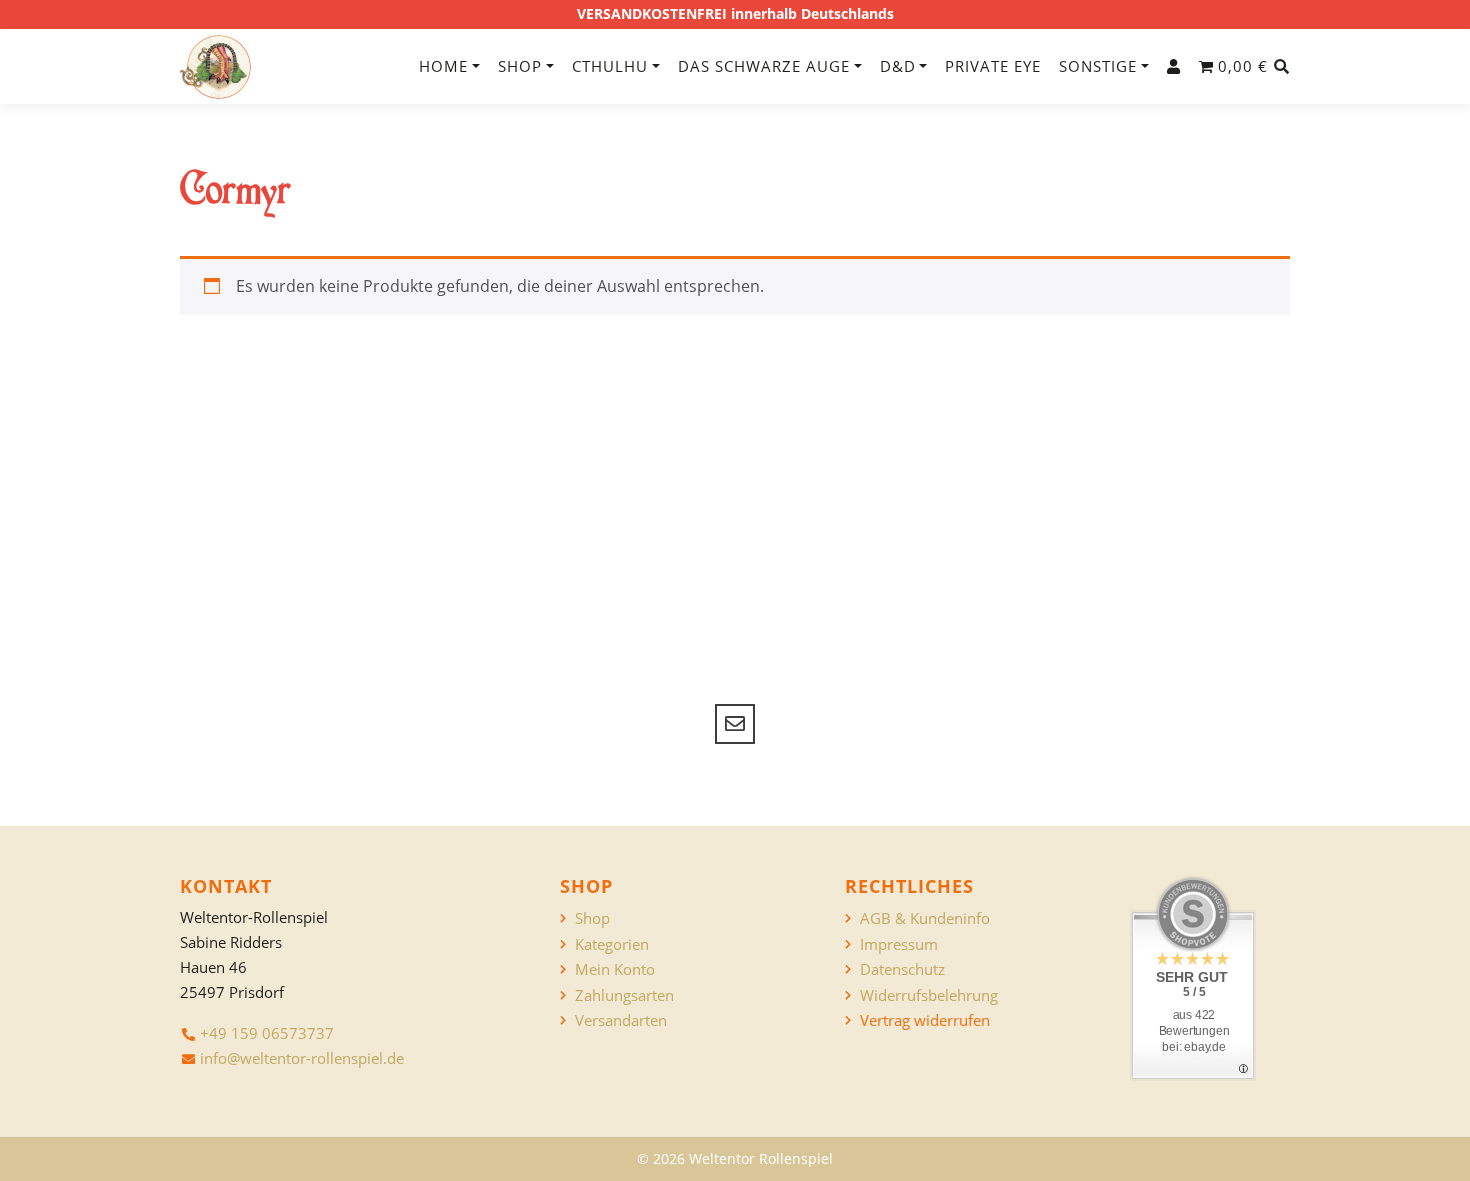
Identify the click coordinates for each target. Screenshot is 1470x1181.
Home (443, 66)
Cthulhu (610, 66)
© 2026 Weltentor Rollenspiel (735, 1158)
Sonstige (1098, 66)
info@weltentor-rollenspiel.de (302, 1058)
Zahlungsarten (624, 995)
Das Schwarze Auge (764, 66)
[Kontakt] (735, 724)
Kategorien (612, 944)
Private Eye (993, 66)
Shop (520, 66)
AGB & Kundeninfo (925, 918)
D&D (898, 66)
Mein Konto (615, 969)
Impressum (899, 944)
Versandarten (621, 1020)
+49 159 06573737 (267, 1033)
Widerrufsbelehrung (929, 995)
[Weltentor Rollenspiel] (215, 67)
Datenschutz (902, 969)
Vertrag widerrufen (925, 1020)
